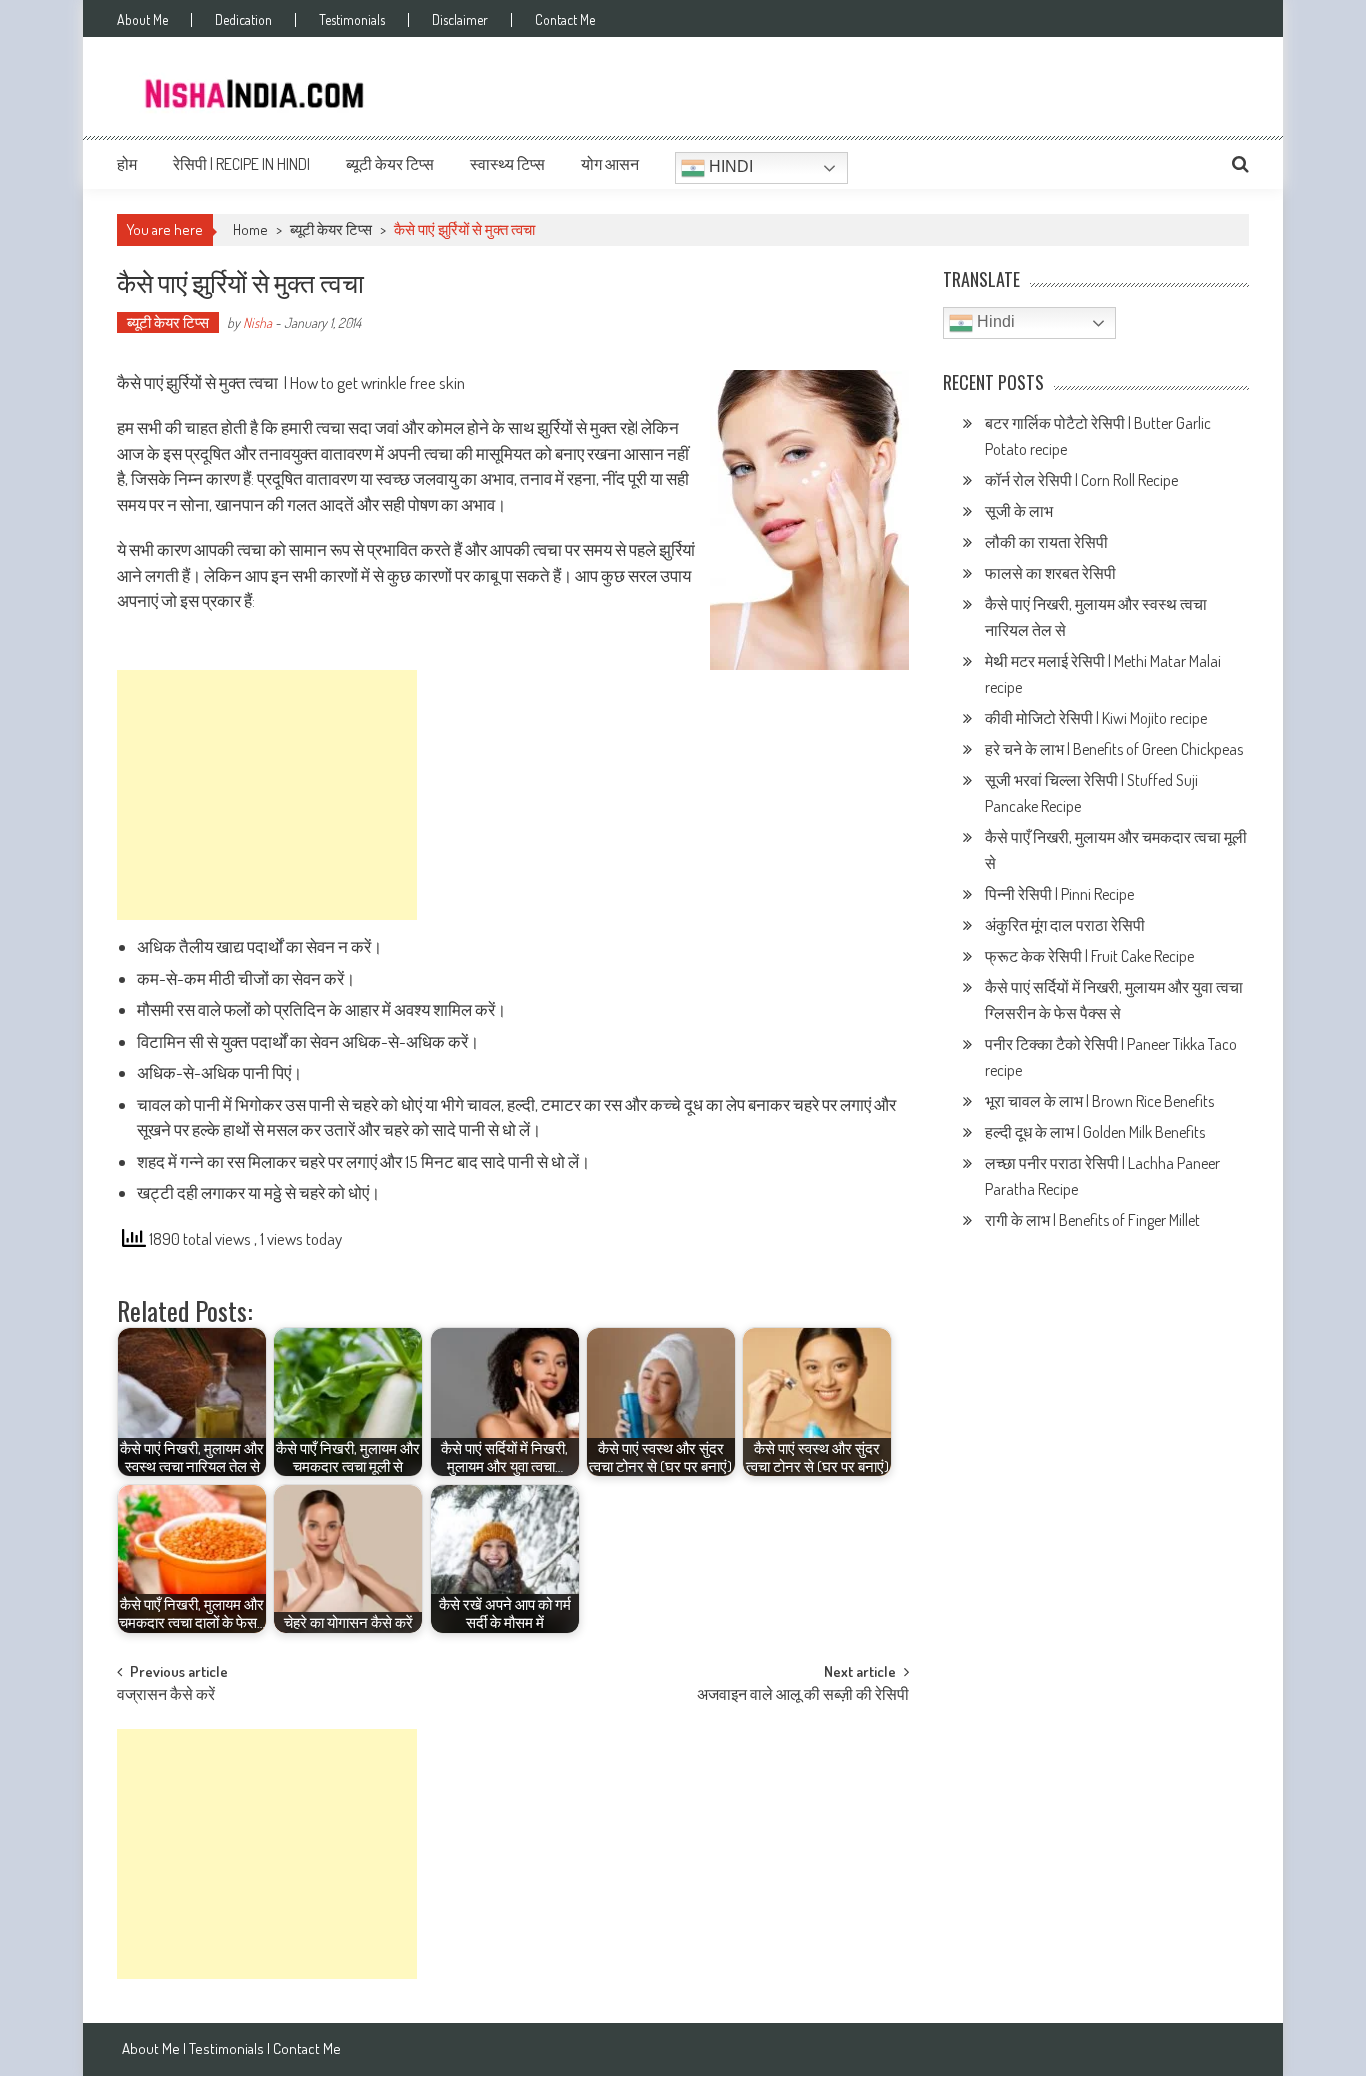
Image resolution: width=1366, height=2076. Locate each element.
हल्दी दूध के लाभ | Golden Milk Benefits (1096, 1132)
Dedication (243, 20)
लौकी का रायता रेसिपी (1046, 542)
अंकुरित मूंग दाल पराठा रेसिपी (1065, 925)
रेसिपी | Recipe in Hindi (241, 164)
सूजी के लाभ (1020, 511)
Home (250, 229)
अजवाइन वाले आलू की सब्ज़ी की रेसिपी (803, 1696)
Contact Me (565, 20)
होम (127, 164)
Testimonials (352, 20)
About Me (142, 20)
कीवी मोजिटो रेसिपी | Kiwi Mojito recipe (1097, 718)
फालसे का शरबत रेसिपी (1052, 573)
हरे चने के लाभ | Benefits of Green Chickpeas (1115, 749)
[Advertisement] (267, 795)
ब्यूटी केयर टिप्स (390, 164)
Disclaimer (460, 20)
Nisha (257, 322)
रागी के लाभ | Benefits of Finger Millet (1092, 1220)
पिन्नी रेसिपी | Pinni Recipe (1061, 894)
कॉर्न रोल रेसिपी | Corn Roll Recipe (1081, 480)
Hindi (729, 166)
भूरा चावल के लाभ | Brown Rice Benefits (1101, 1101)
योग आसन (610, 164)
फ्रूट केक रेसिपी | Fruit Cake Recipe (1089, 956)
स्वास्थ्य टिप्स (507, 164)
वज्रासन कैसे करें (166, 1696)
